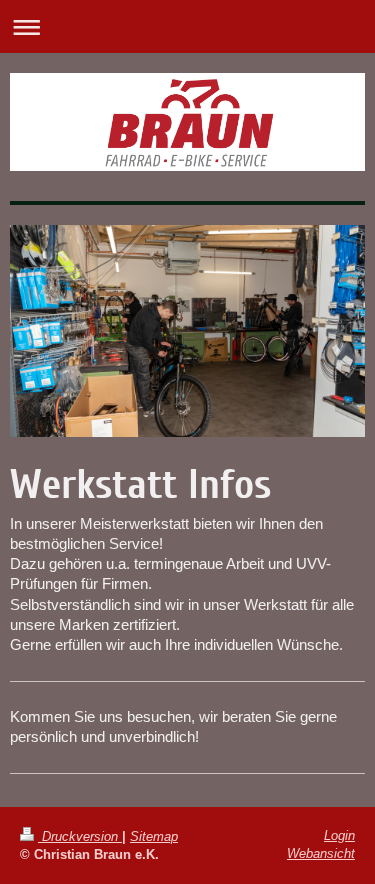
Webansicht (321, 853)
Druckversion (80, 836)
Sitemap (154, 836)
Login (339, 835)
